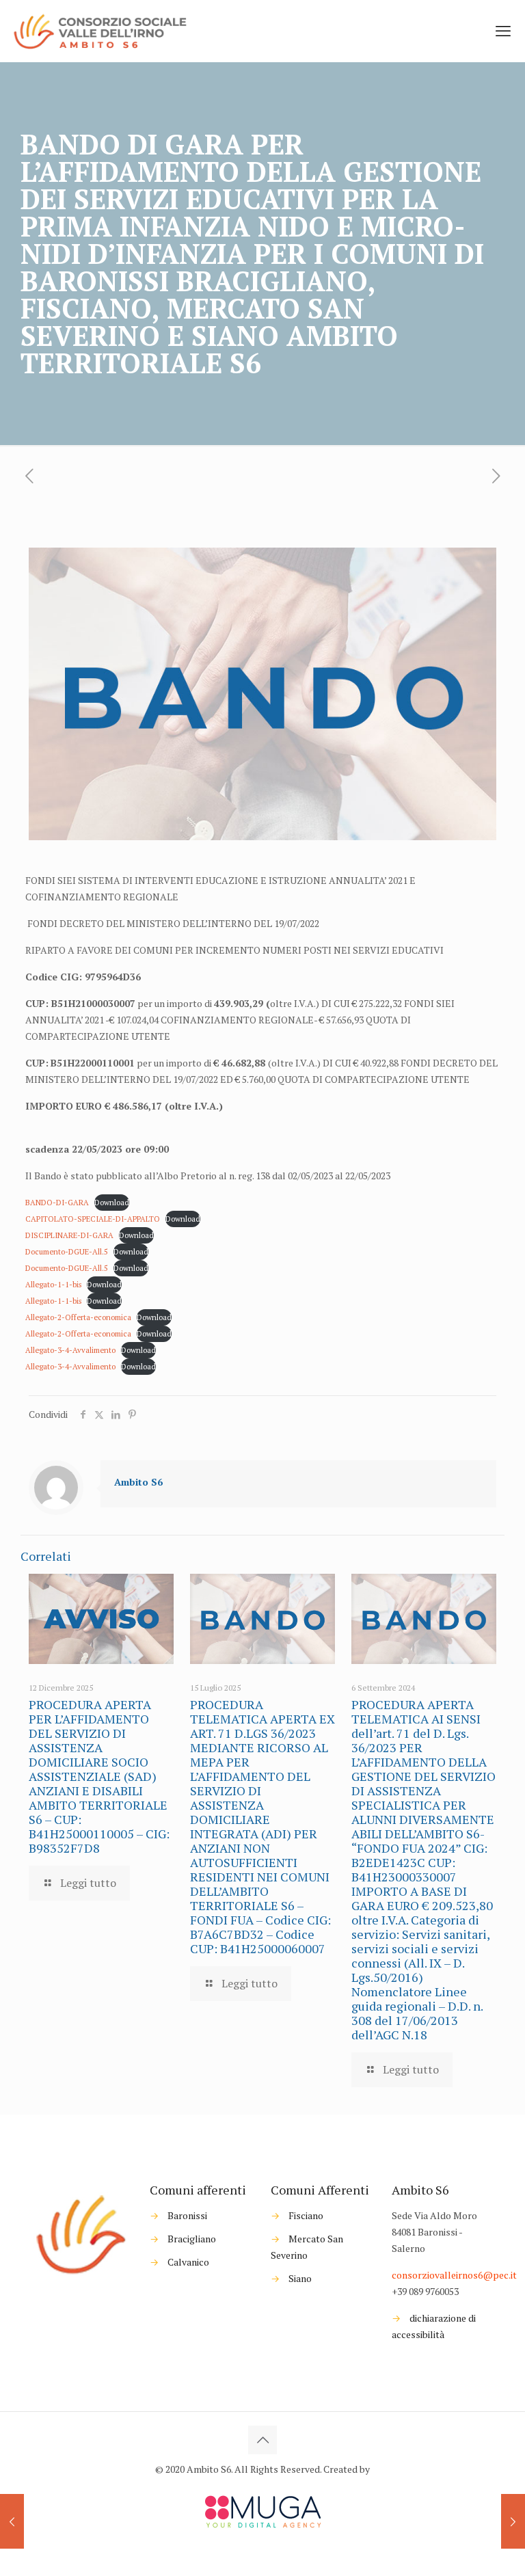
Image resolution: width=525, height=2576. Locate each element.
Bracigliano (192, 2239)
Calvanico (188, 2262)
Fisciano (306, 2215)
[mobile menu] (503, 31)
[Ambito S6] (102, 31)
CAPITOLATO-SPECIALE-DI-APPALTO (93, 1219)
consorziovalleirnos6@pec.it (454, 2275)
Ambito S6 (138, 1482)
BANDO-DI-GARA (57, 1202)
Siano (300, 2278)
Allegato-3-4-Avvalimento (70, 1350)
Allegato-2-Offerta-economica (78, 1317)
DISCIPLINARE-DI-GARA (69, 1235)
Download (112, 1202)
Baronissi (187, 2215)
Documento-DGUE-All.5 (67, 1251)
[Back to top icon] (262, 2440)
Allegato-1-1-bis (53, 1284)
